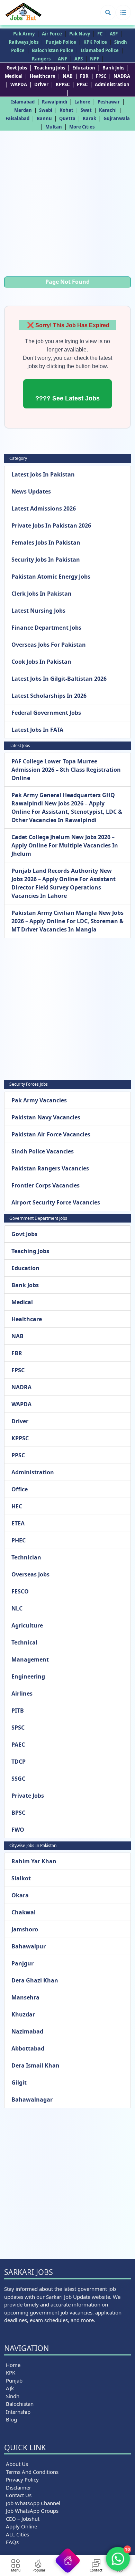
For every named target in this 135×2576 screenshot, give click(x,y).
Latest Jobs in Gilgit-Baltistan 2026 (59, 679)
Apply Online (21, 2526)
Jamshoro (25, 1929)
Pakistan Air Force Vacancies (51, 1134)
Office (20, 1489)
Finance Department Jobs (46, 628)
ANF (62, 59)
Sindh (13, 2396)
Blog (11, 2419)
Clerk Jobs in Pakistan (42, 594)
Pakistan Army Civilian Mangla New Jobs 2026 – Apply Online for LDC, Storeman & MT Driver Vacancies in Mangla (67, 921)
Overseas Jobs (30, 1574)
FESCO (20, 1591)
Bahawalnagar (32, 2099)
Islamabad (23, 102)
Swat (86, 110)
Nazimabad (27, 2031)
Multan (54, 127)
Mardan (23, 110)
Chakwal (24, 1912)
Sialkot (21, 1878)
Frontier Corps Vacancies (46, 1185)
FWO (18, 1830)
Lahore (82, 102)
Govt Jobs (17, 68)
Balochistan (20, 2404)
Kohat (66, 110)
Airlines (22, 1693)
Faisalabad (17, 118)
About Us (17, 2464)
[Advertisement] (67, 205)
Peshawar (109, 102)
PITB (18, 1711)
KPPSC (63, 84)
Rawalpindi (55, 102)
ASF (114, 34)
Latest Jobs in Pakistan (43, 474)
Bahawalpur (29, 1946)
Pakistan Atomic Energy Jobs (51, 577)
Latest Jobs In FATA (37, 730)
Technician (26, 1557)
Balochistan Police (53, 50)
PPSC (82, 84)
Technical (24, 1642)
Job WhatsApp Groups (32, 2511)
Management (30, 1659)
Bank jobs (113, 68)
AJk (10, 2388)
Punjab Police (61, 42)
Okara (20, 1895)
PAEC (18, 1745)
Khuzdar (23, 2014)
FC (100, 34)
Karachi (108, 110)
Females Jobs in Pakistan (46, 542)
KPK (11, 2372)
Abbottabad (28, 2048)
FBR (84, 76)
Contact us (19, 2495)
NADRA (122, 76)
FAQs (12, 2542)
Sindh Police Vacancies (43, 1151)
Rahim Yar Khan (34, 1861)
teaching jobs (50, 68)
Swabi (46, 110)
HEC (17, 1506)
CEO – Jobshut (23, 2519)
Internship (18, 2412)
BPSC (18, 1813)
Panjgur (22, 1963)
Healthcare (43, 76)
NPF (94, 59)
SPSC (18, 1728)
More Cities (82, 127)
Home (13, 2365)
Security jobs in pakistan (46, 560)
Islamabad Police (100, 50)
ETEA (18, 1523)
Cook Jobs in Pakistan (41, 662)
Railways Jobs (24, 42)
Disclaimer (19, 2487)
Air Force (52, 34)
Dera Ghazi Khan (35, 1980)
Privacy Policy (22, 2479)
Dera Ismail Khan (35, 2065)
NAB (68, 76)
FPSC (101, 76)
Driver (41, 84)
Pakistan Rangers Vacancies (50, 1168)
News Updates (31, 491)
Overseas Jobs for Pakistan (49, 645)
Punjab (14, 2380)
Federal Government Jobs (46, 713)
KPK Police (95, 42)
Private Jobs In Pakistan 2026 (51, 525)
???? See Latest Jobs (67, 398)
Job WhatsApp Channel (33, 2503)
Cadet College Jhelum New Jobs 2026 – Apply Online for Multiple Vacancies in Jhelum (65, 845)
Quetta (67, 118)
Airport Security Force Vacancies (56, 1202)
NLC (17, 1608)
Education (84, 68)
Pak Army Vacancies (39, 1100)
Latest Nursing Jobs (38, 611)
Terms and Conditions (32, 2472)
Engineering (28, 1676)
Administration (112, 84)
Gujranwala (117, 118)
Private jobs (28, 1796)
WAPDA (19, 84)
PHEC (19, 1540)
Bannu (44, 118)
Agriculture (27, 1625)
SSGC (18, 1779)
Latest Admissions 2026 (44, 508)
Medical (14, 76)
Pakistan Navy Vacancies (46, 1117)
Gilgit (19, 2082)
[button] (108, 13)
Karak (89, 118)
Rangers (41, 59)
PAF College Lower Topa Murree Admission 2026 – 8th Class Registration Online (66, 770)
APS (79, 59)
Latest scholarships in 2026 (49, 696)
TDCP (19, 1762)
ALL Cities (17, 2534)
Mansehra (25, 1997)
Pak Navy (80, 34)
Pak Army (24, 34)
